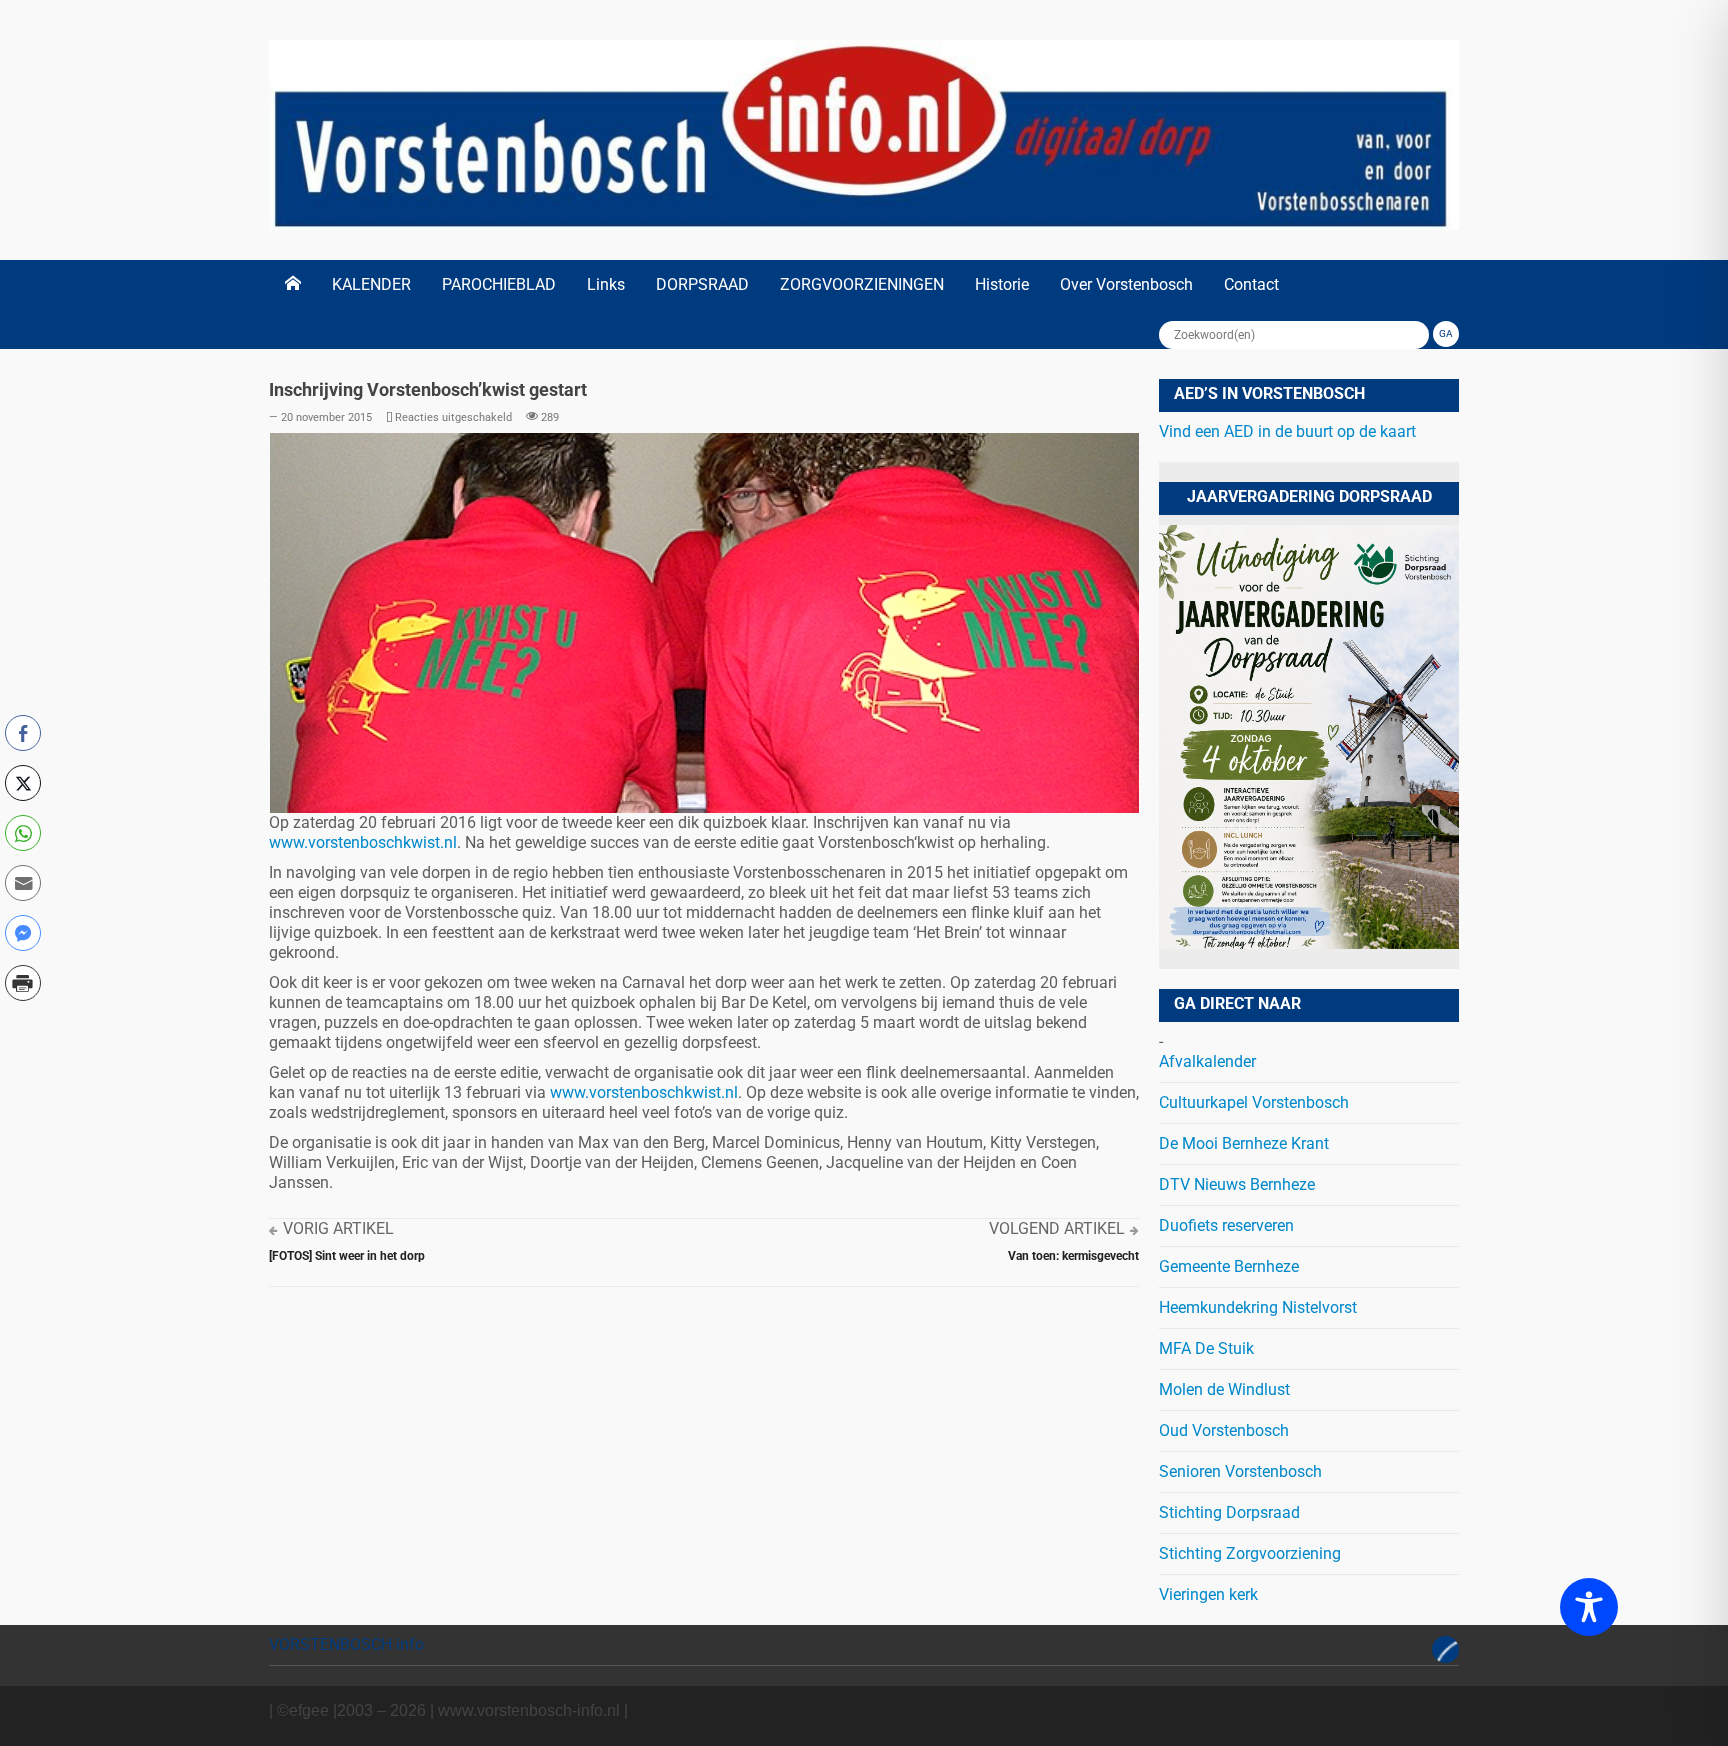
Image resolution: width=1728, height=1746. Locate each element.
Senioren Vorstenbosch (1240, 1471)
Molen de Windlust (1224, 1389)
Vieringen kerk (1208, 1594)
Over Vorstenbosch (1126, 284)
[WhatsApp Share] (23, 833)
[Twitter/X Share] (23, 783)
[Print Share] (23, 983)
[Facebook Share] (23, 733)
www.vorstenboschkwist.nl (363, 842)
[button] (23, 1026)
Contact (1251, 284)
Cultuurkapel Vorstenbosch (1254, 1102)
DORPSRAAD (702, 284)
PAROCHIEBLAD (499, 284)
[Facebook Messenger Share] (23, 933)
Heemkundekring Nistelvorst (1258, 1307)
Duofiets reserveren (1226, 1225)
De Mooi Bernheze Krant (1244, 1143)
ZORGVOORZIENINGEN (862, 284)
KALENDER (371, 284)
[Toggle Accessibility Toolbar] (1589, 1607)
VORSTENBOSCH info (346, 1644)
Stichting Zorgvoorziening (1250, 1553)
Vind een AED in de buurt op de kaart (1287, 431)
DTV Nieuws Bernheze (1237, 1184)
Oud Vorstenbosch (1224, 1430)
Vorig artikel (338, 1228)
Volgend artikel (1057, 1228)
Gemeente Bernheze (1229, 1266)
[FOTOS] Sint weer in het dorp (347, 1256)
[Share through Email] (23, 883)
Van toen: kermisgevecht (1073, 1256)
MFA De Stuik (1206, 1348)
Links (606, 284)
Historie (1002, 284)
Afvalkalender (1207, 1061)
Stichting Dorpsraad (1229, 1512)
